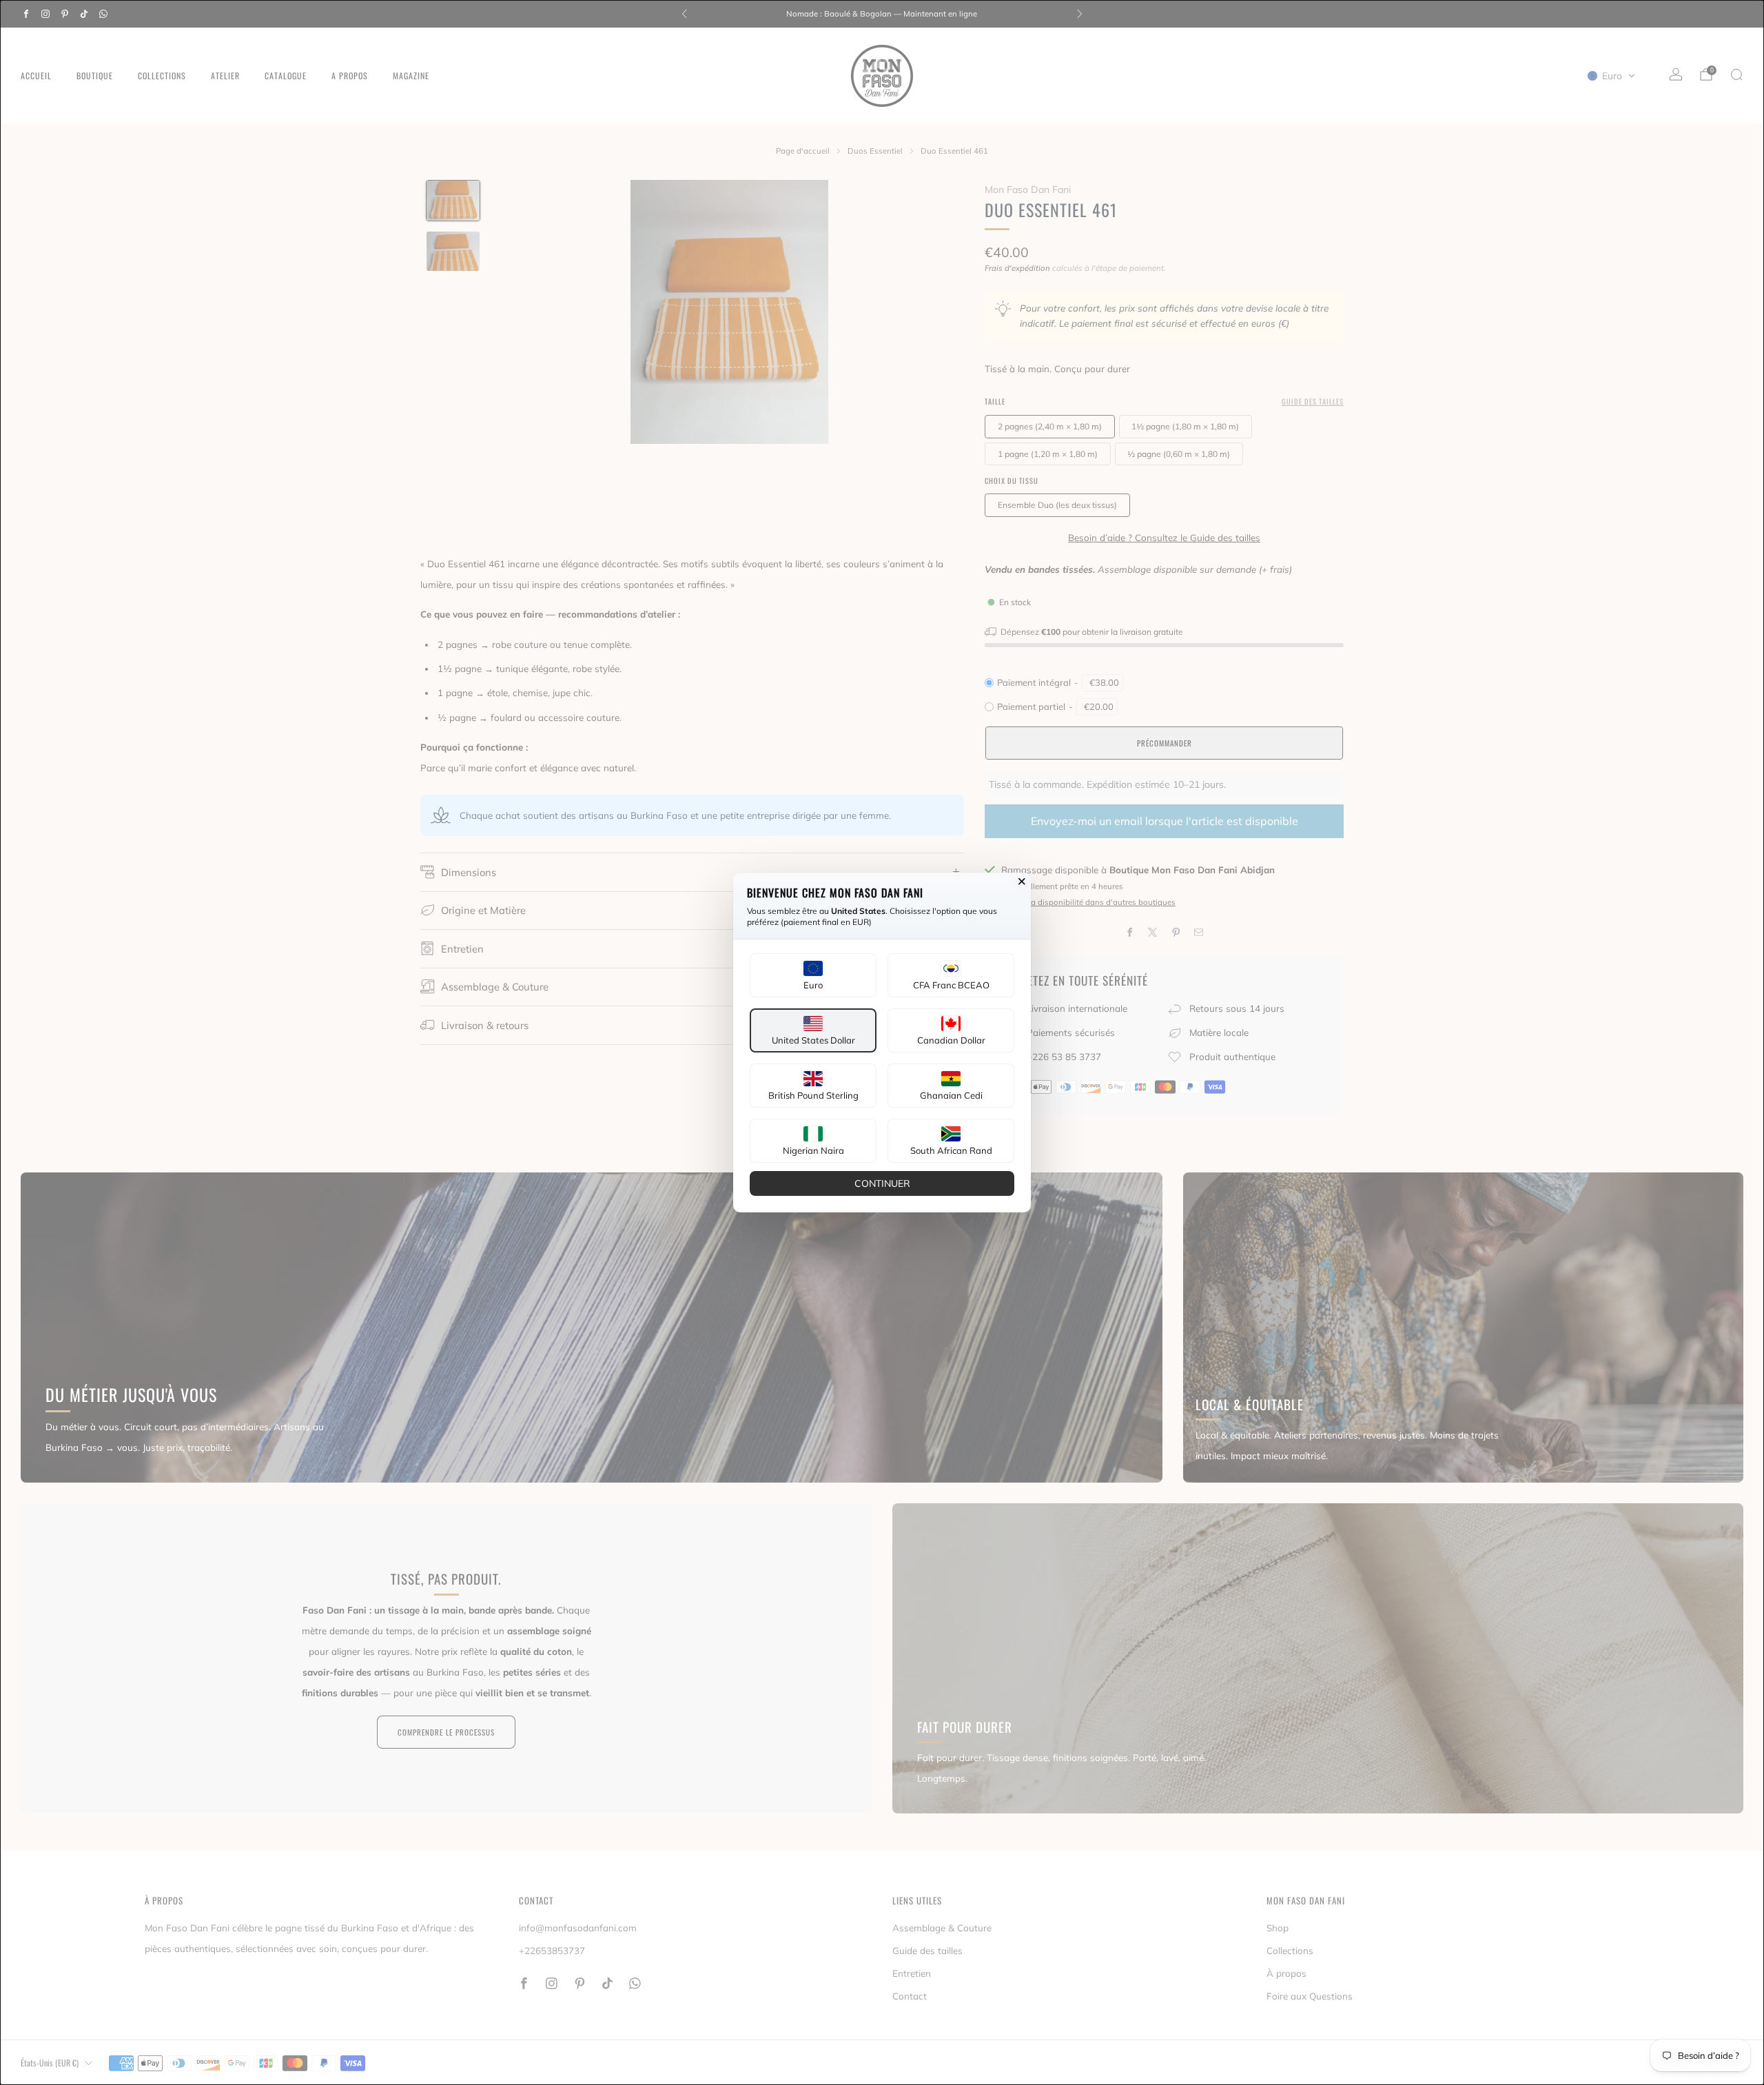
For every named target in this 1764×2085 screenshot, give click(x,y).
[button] (813, 975)
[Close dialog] (1022, 882)
